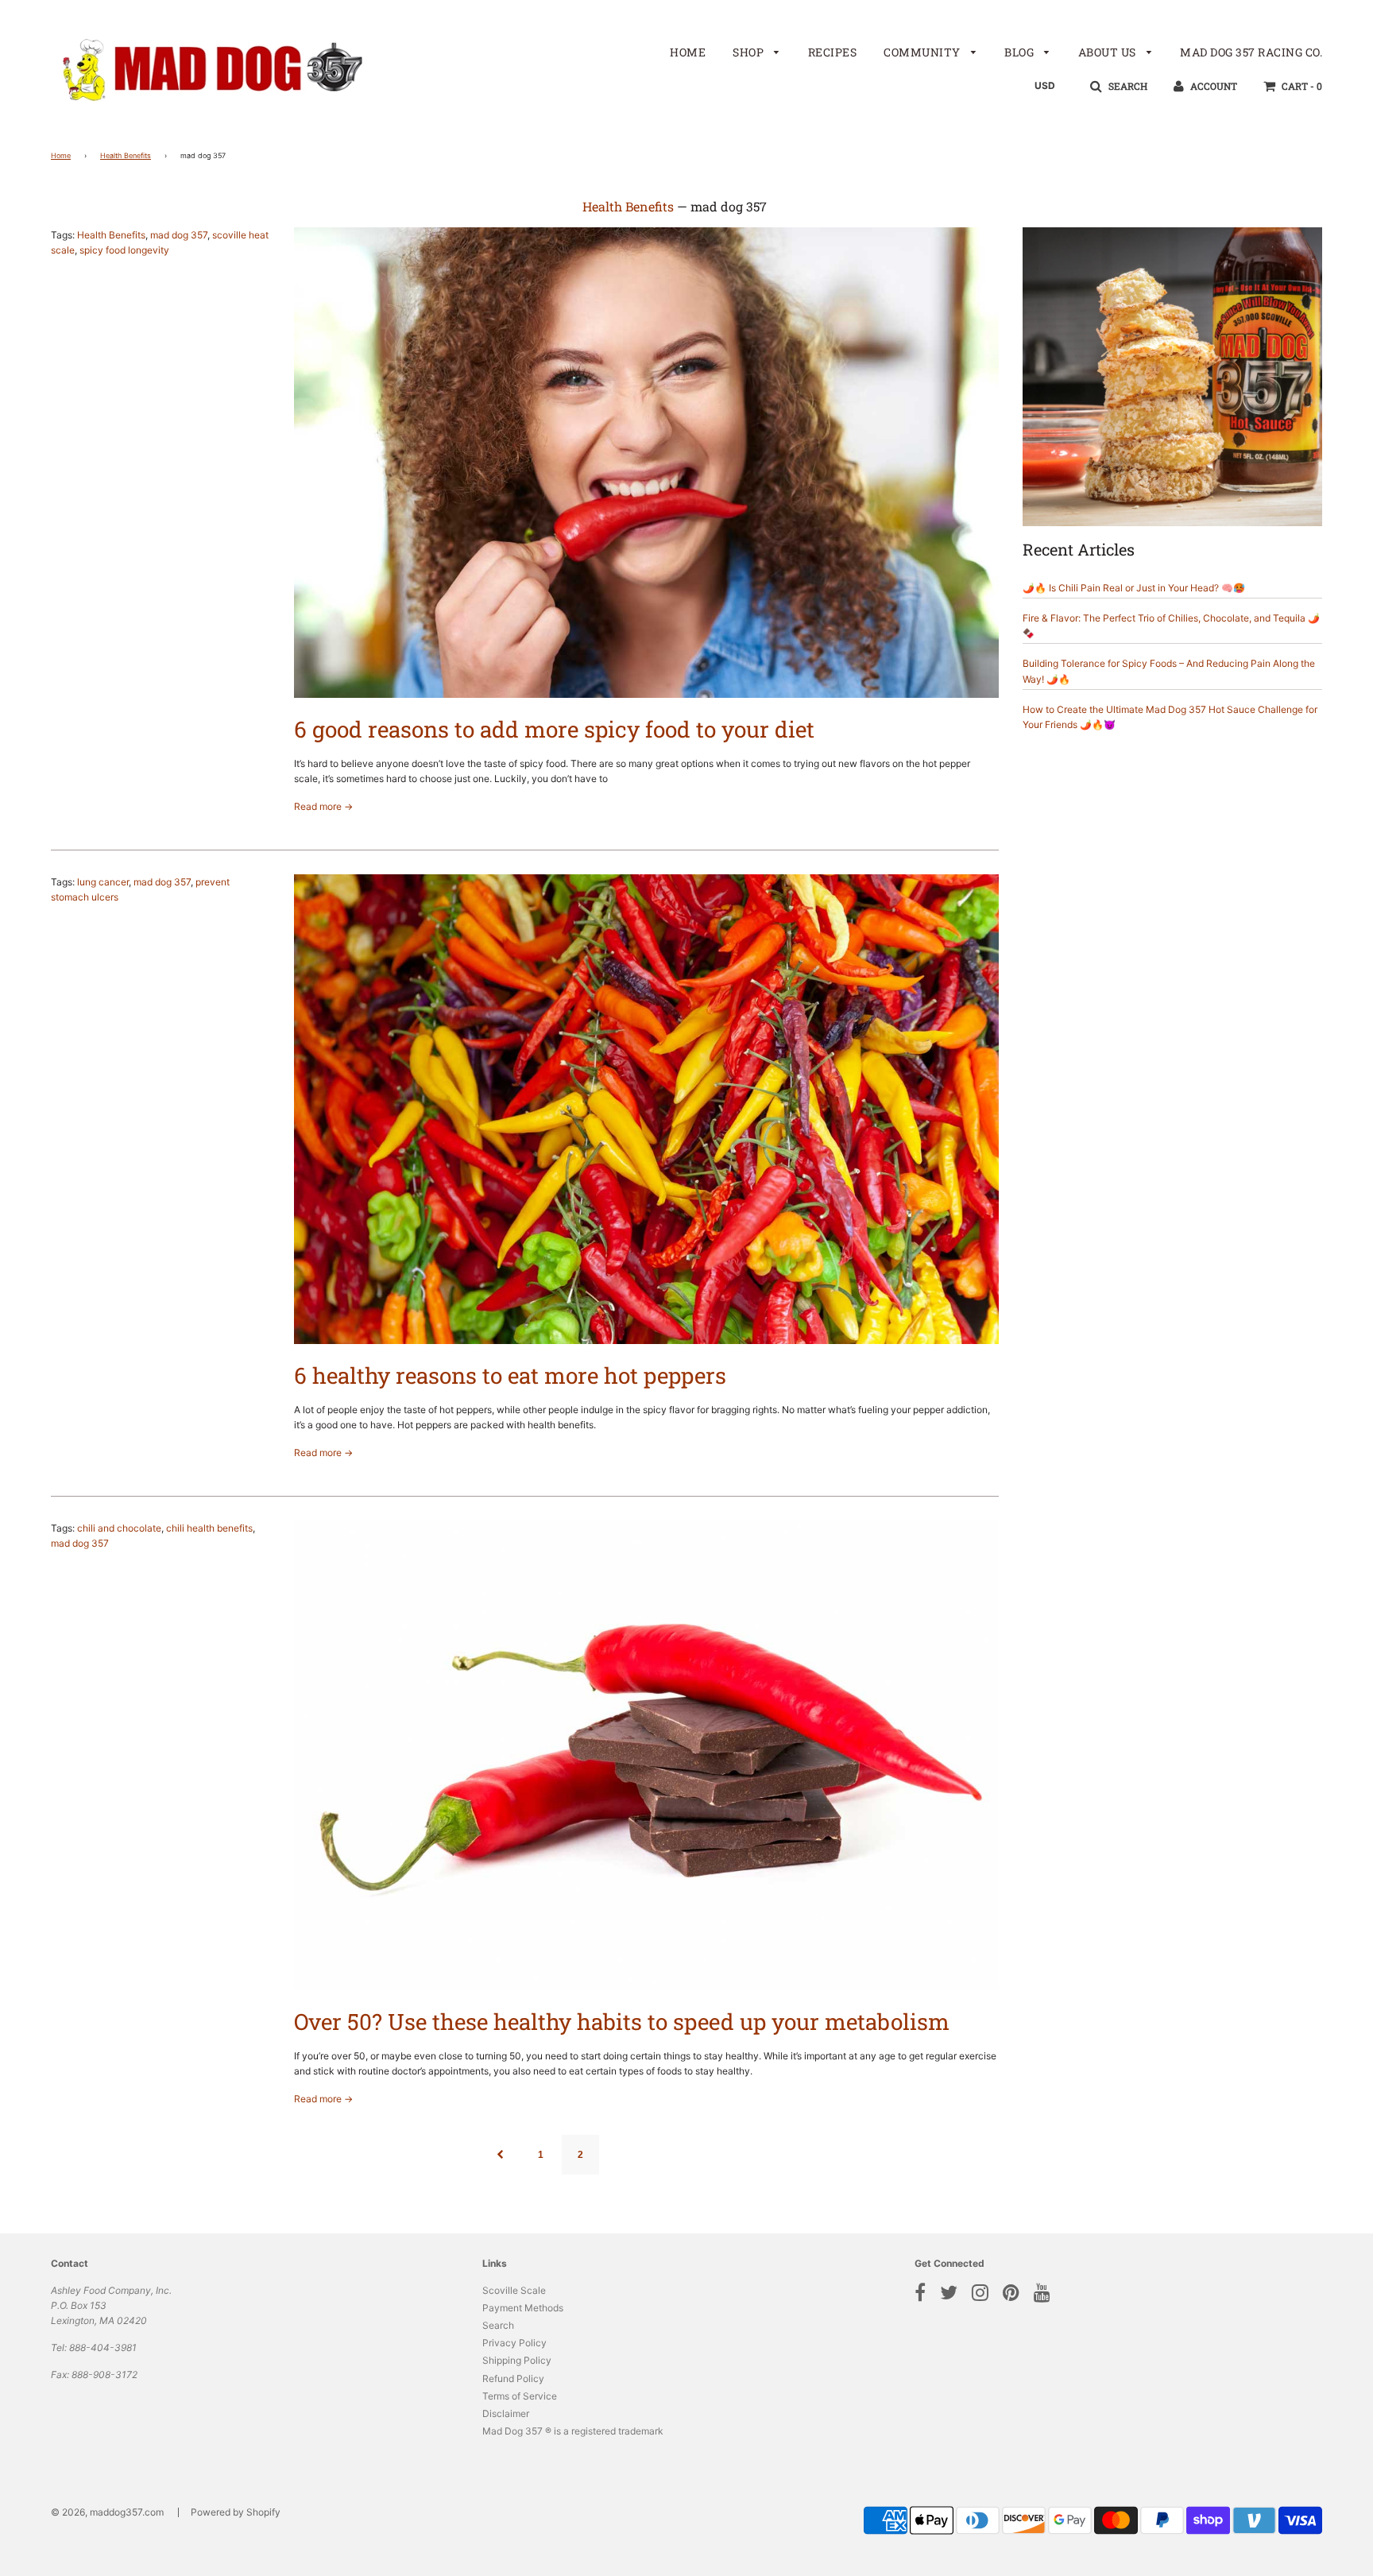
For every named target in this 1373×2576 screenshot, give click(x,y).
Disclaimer (506, 2413)
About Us (1109, 52)
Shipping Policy (517, 2360)
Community (923, 52)
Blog (1021, 52)
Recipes (833, 52)
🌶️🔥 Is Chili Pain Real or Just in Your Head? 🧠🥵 (1134, 588)
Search (498, 2325)
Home (688, 52)
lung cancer (103, 882)
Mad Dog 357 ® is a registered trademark (573, 2431)
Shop (750, 52)
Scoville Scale (514, 2290)
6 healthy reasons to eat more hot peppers (510, 1375)
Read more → (323, 806)
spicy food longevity (124, 250)
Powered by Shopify (236, 2512)
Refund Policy (513, 2378)
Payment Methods (523, 2308)
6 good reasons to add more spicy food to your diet (554, 729)
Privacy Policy (514, 2343)
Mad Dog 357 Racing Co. (1251, 52)
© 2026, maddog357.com (107, 2512)
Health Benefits (126, 155)
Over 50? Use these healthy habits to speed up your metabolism (622, 2022)
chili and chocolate (119, 1528)
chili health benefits (209, 1528)
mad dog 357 (179, 235)
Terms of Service (520, 2396)
